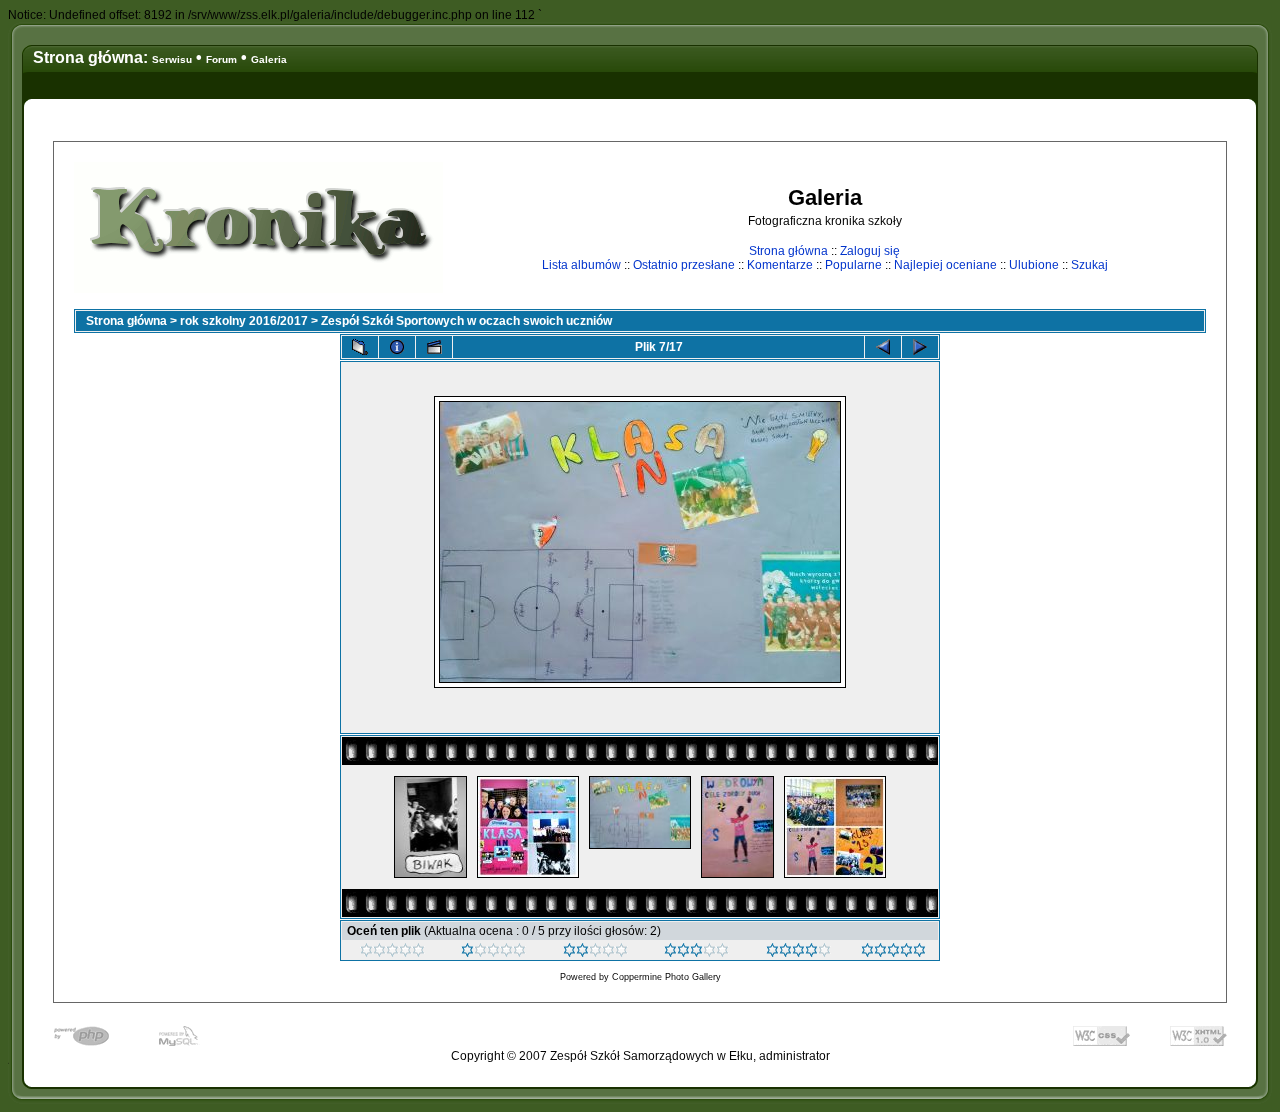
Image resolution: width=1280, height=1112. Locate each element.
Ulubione (1034, 265)
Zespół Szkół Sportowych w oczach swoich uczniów (466, 321)
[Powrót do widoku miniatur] (360, 347)
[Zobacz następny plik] (920, 347)
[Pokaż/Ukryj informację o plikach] (397, 347)
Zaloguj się (870, 251)
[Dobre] (696, 953)
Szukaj (1089, 265)
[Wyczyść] (392, 953)
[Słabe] (493, 953)
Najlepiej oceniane (945, 265)
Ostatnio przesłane (684, 265)
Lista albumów (581, 265)
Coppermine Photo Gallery (666, 977)
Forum (221, 59)
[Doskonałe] (798, 953)
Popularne (853, 265)
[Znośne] (595, 953)
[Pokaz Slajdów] (434, 347)
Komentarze (780, 265)
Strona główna (788, 251)
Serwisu (172, 59)
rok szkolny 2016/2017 (244, 321)
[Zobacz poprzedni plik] (883, 347)
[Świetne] (893, 953)
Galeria (269, 59)
